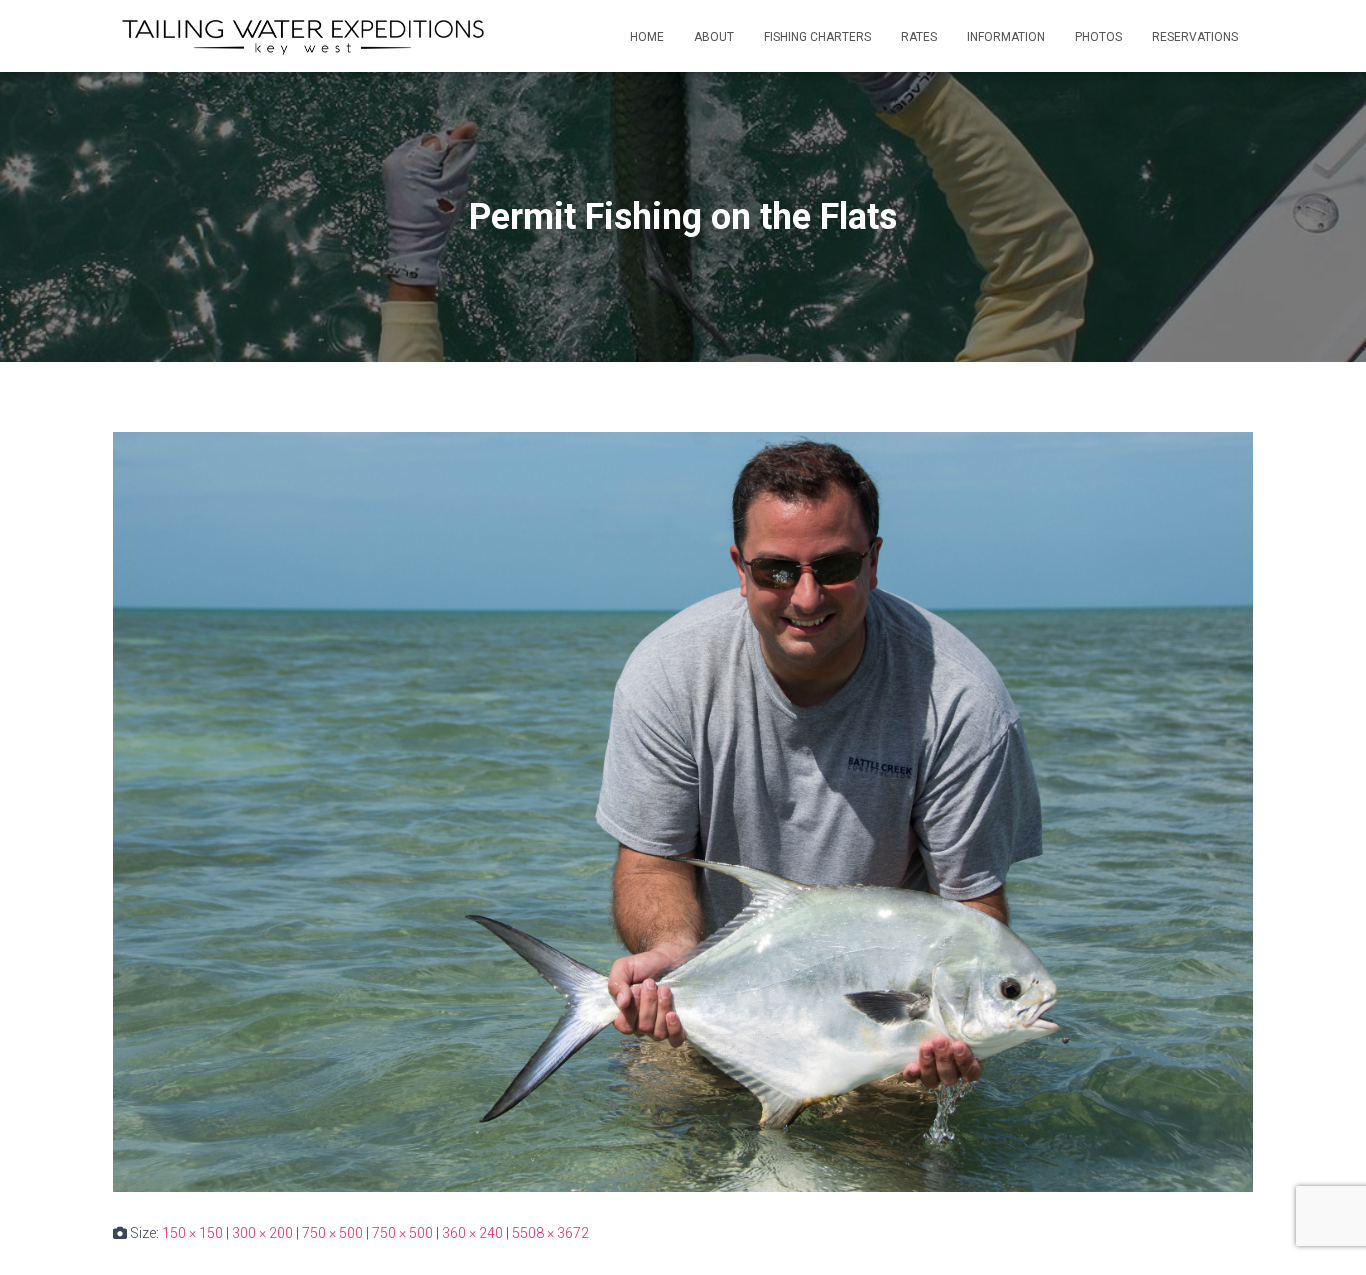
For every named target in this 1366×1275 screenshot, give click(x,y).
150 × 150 (192, 1233)
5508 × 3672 (550, 1233)
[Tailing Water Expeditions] (302, 36)
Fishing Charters (817, 37)
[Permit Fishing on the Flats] (683, 811)
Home (647, 37)
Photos (1098, 37)
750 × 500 (332, 1233)
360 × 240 (472, 1233)
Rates (919, 37)
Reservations (1195, 37)
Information (1006, 37)
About (714, 37)
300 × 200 (262, 1233)
